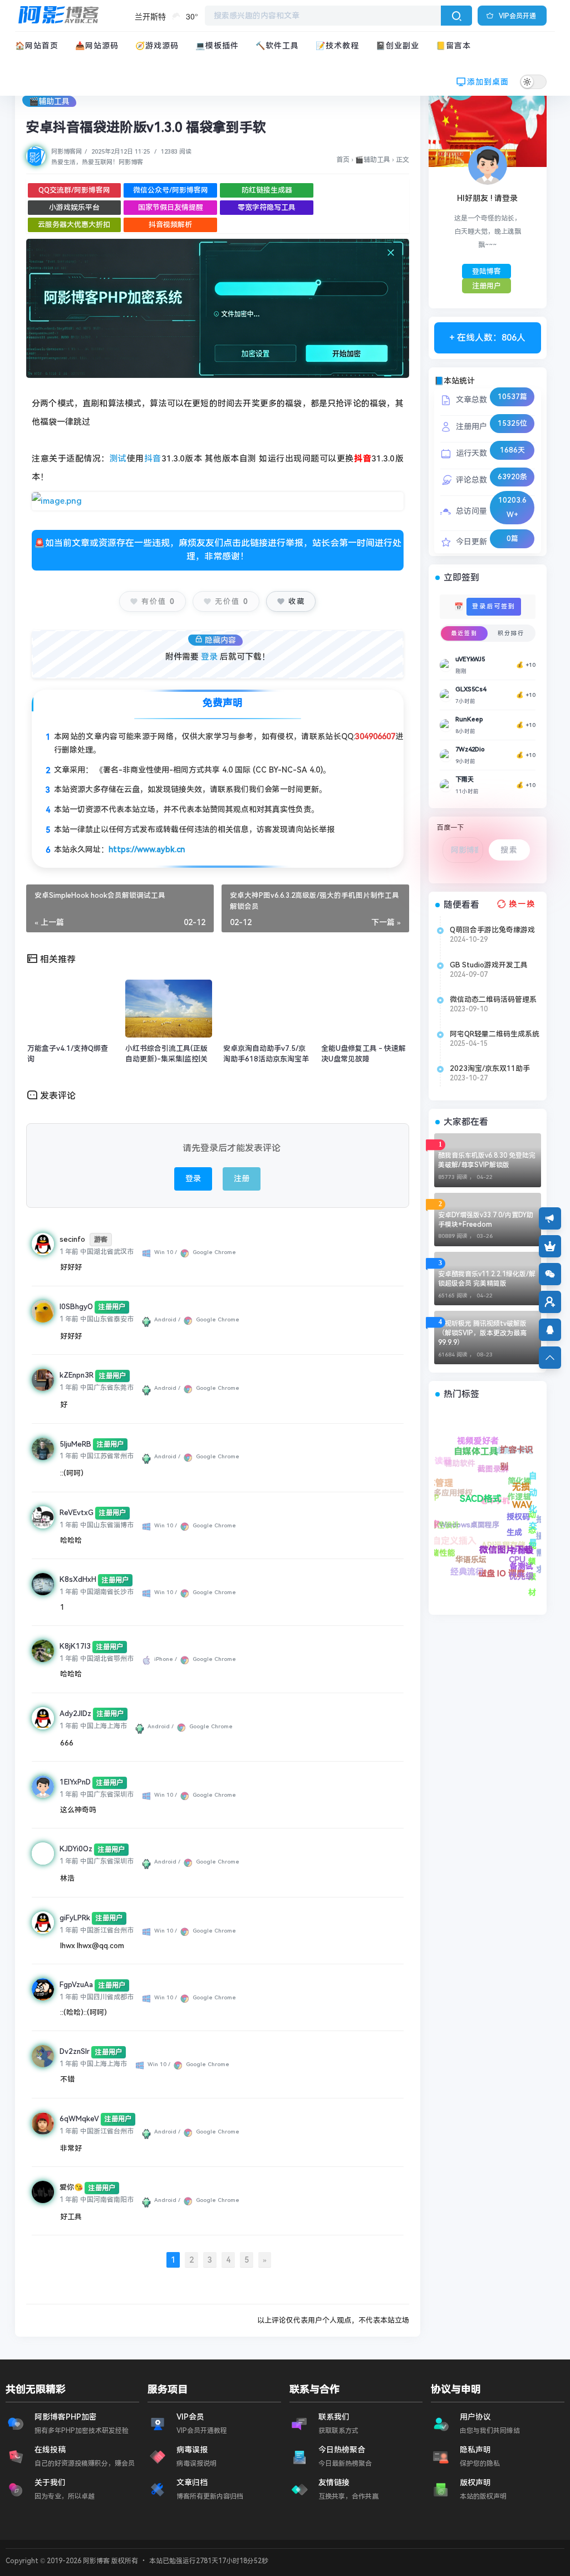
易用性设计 (436, 1538)
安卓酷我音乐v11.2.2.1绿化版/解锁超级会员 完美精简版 (487, 1279)
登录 (209, 657)
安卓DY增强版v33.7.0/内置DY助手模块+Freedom (486, 1220)
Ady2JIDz (75, 1714)
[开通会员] (550, 1246)
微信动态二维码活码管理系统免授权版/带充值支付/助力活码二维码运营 (493, 1000)
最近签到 (464, 633)
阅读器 (523, 1558)
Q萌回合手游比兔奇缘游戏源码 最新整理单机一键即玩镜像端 (494, 930)
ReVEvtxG (77, 1513)
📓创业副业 (397, 46)
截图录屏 (503, 1456)
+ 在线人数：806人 (487, 338)
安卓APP (478, 1563)
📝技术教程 (337, 46)
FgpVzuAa (76, 1985)
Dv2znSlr (75, 2051)
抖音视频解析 (170, 225)
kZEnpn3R (77, 1375)
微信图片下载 (492, 1532)
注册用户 (487, 286)
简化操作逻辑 (504, 1441)
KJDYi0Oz (76, 1849)
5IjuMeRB (75, 1444)
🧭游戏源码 (157, 46)
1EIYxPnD (75, 1782)
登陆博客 (487, 271)
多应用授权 (462, 1508)
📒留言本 (453, 46)
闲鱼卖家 (479, 1576)
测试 (118, 459)
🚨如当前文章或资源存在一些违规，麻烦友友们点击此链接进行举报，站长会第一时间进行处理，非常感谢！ (218, 550)
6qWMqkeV (79, 2119)
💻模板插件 (217, 46)
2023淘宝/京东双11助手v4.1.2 (490, 1069)
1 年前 (69, 1252)
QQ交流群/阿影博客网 (74, 190)
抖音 (153, 459)
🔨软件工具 (277, 46)
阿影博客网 (67, 152)
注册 (242, 1178)
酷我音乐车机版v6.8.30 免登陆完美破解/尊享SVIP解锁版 (487, 1160)
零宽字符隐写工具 (267, 207)
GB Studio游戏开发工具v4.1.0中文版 (489, 965)
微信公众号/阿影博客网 (171, 190)
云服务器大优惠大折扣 (74, 225)
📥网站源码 (97, 46)
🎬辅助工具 (49, 101)
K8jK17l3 (75, 1646)
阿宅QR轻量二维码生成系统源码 (495, 1034)
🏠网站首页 (37, 46)
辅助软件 (510, 1503)
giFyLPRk (75, 1918)
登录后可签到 (494, 606)
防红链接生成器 (267, 190)
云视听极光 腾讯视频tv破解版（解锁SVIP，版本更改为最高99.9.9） (482, 1333)
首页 (343, 160)
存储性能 (440, 1555)
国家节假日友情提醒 (171, 207)
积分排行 (511, 633)
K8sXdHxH (78, 1579)
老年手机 (456, 1453)
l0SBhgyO (76, 1307)
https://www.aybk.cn (147, 849)
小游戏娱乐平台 (74, 207)
